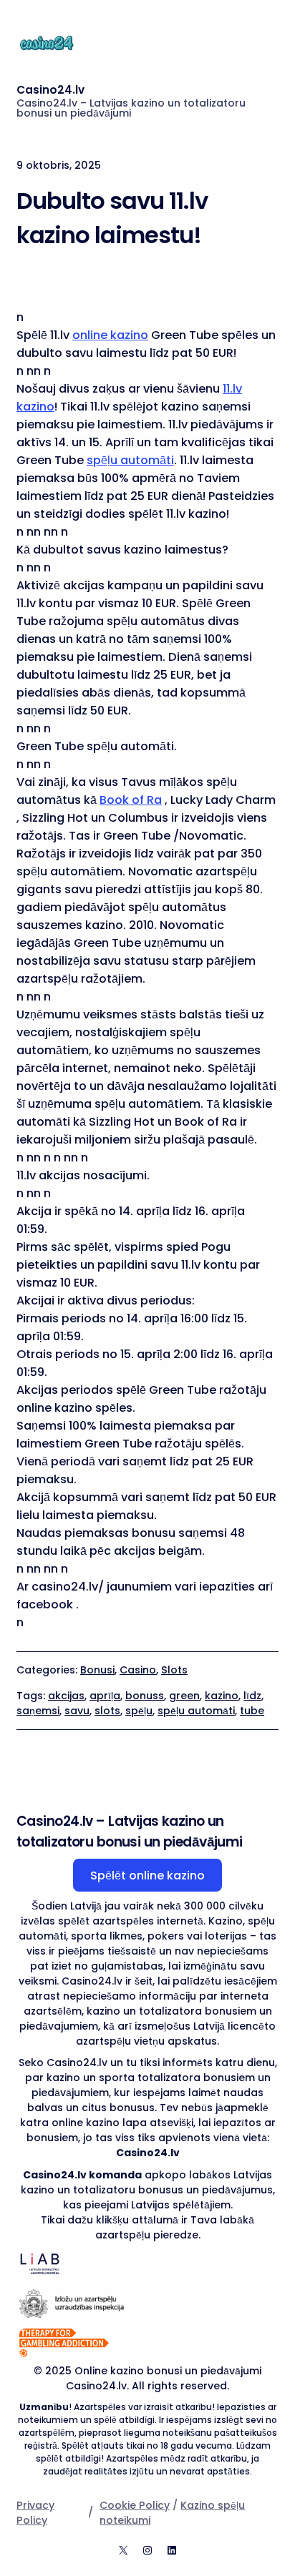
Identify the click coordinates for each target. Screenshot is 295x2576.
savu (77, 1711)
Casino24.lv (50, 90)
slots (107, 1711)
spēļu (139, 1711)
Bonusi (97, 1670)
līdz (252, 1696)
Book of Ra (131, 800)
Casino (138, 1670)
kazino (222, 1696)
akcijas (66, 1696)
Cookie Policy (135, 2505)
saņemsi (38, 1711)
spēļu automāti (130, 460)
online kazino (110, 335)
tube (252, 1711)
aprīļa (105, 1696)
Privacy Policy (35, 2513)
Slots (174, 1670)
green (184, 1696)
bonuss (145, 1696)
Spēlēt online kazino (147, 1876)
